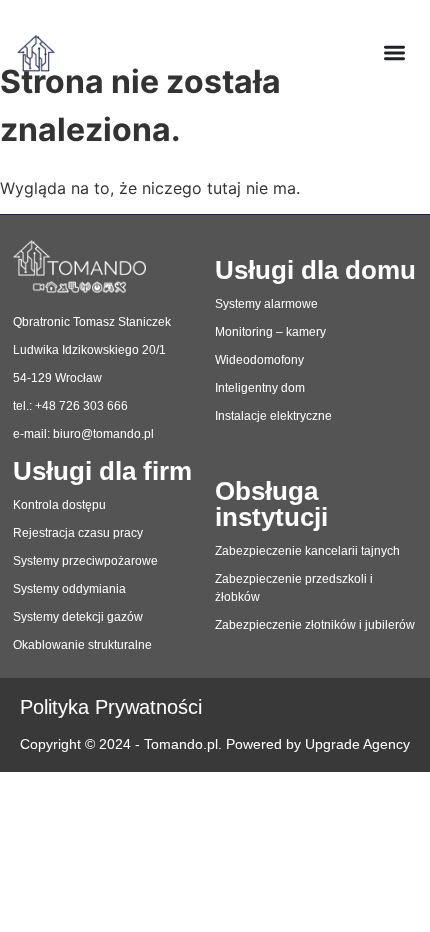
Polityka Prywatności (111, 707)
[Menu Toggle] (394, 52)
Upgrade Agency (357, 744)
